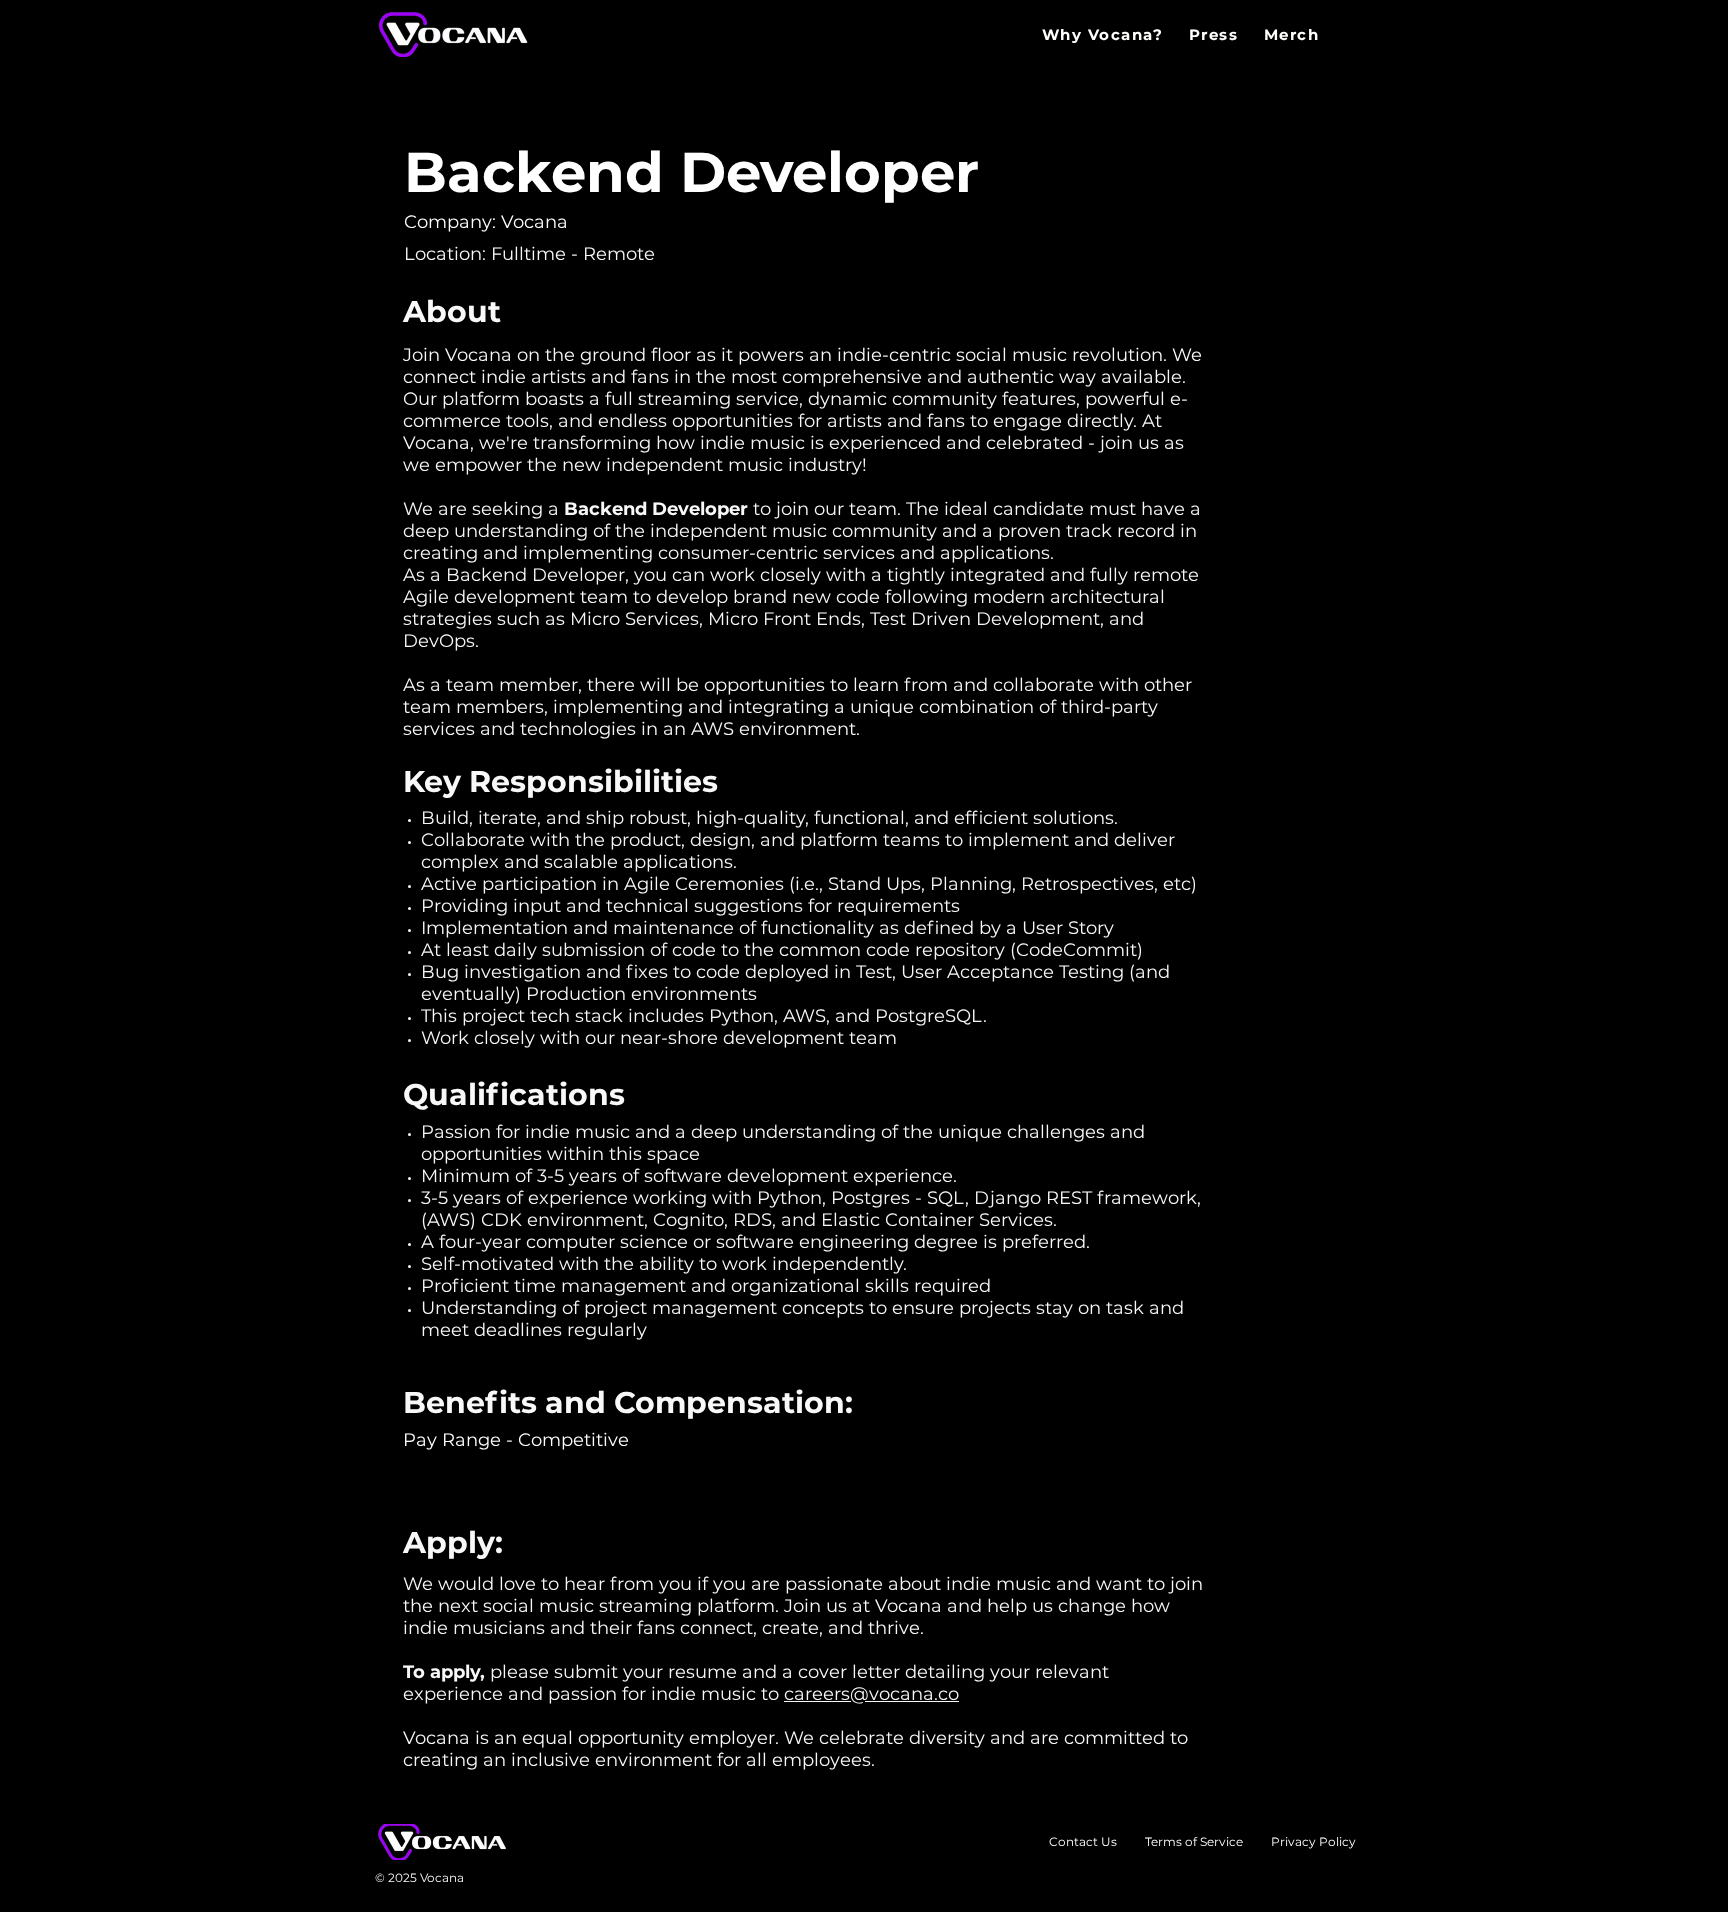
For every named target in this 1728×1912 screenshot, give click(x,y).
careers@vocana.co (871, 1694)
